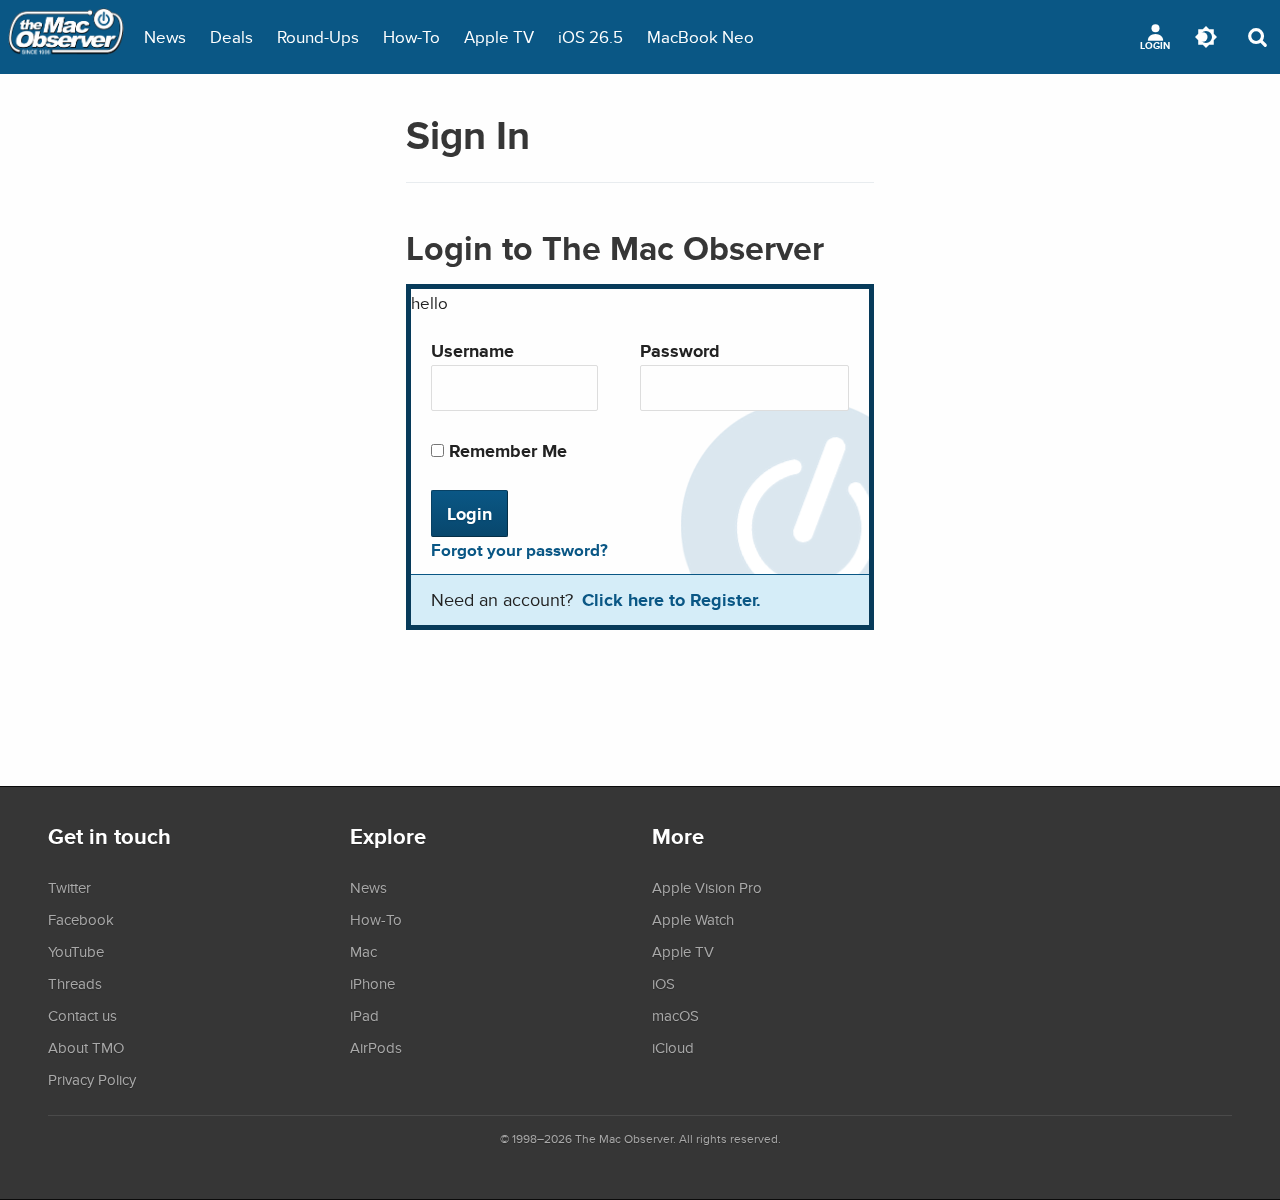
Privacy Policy (92, 1079)
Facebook (81, 919)
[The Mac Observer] (66, 37)
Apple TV (499, 36)
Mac (363, 951)
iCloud (673, 1047)
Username (472, 350)
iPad (364, 1015)
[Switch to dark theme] (1206, 37)
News (165, 36)
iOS (663, 983)
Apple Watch (693, 919)
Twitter (69, 887)
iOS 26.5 (590, 36)
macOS (675, 1015)
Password (680, 350)
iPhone (372, 983)
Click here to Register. (671, 599)
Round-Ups (318, 36)
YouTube (76, 951)
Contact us (82, 1015)
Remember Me (505, 450)
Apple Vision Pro (707, 887)
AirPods (376, 1047)
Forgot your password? (519, 550)
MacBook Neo (700, 36)
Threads (75, 983)
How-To (411, 36)
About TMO (86, 1047)
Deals (231, 36)
